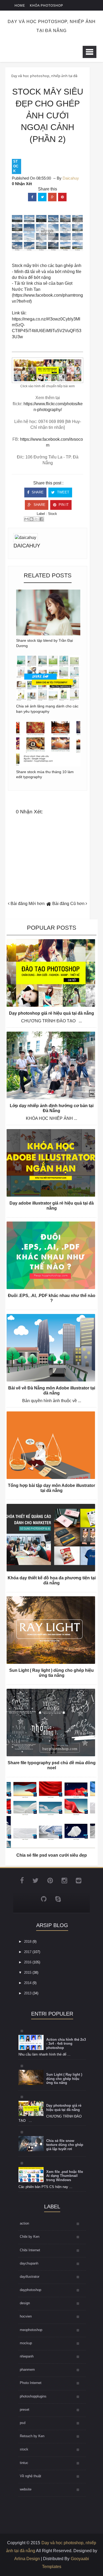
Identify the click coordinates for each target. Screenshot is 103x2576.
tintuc (24, 2463)
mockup (26, 2343)
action (24, 2223)
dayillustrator (30, 2277)
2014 (28, 1983)
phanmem (27, 2370)
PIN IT (63, 505)
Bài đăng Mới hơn (27, 904)
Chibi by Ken (30, 2237)
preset (25, 2410)
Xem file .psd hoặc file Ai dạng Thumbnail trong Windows (65, 2176)
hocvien (26, 2316)
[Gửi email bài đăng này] (26, 519)
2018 (28, 1942)
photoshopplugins (33, 2396)
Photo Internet (31, 2383)
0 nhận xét (22, 184)
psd (23, 2423)
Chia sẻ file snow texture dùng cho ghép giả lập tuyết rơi (65, 2145)
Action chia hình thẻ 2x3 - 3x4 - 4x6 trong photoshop (66, 2044)
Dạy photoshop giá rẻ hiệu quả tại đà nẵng (51, 1013)
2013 (28, 1993)
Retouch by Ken (32, 2436)
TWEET (63, 492)
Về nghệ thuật (31, 2476)
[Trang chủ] (49, 904)
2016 (28, 1962)
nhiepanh (27, 2356)
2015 (28, 1973)
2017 (28, 1952)
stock (16, 166)
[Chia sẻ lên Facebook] (41, 519)
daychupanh (29, 2263)
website (26, 2489)
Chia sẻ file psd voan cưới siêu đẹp (52, 1855)
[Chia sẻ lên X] (36, 519)
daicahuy (27, 546)
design (25, 2303)
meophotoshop (31, 2330)
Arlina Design (27, 2559)
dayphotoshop (31, 2290)
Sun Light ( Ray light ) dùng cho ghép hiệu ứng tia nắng (64, 2079)
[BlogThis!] (31, 519)
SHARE (37, 492)
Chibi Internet (30, 2250)
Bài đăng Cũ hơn (69, 904)
